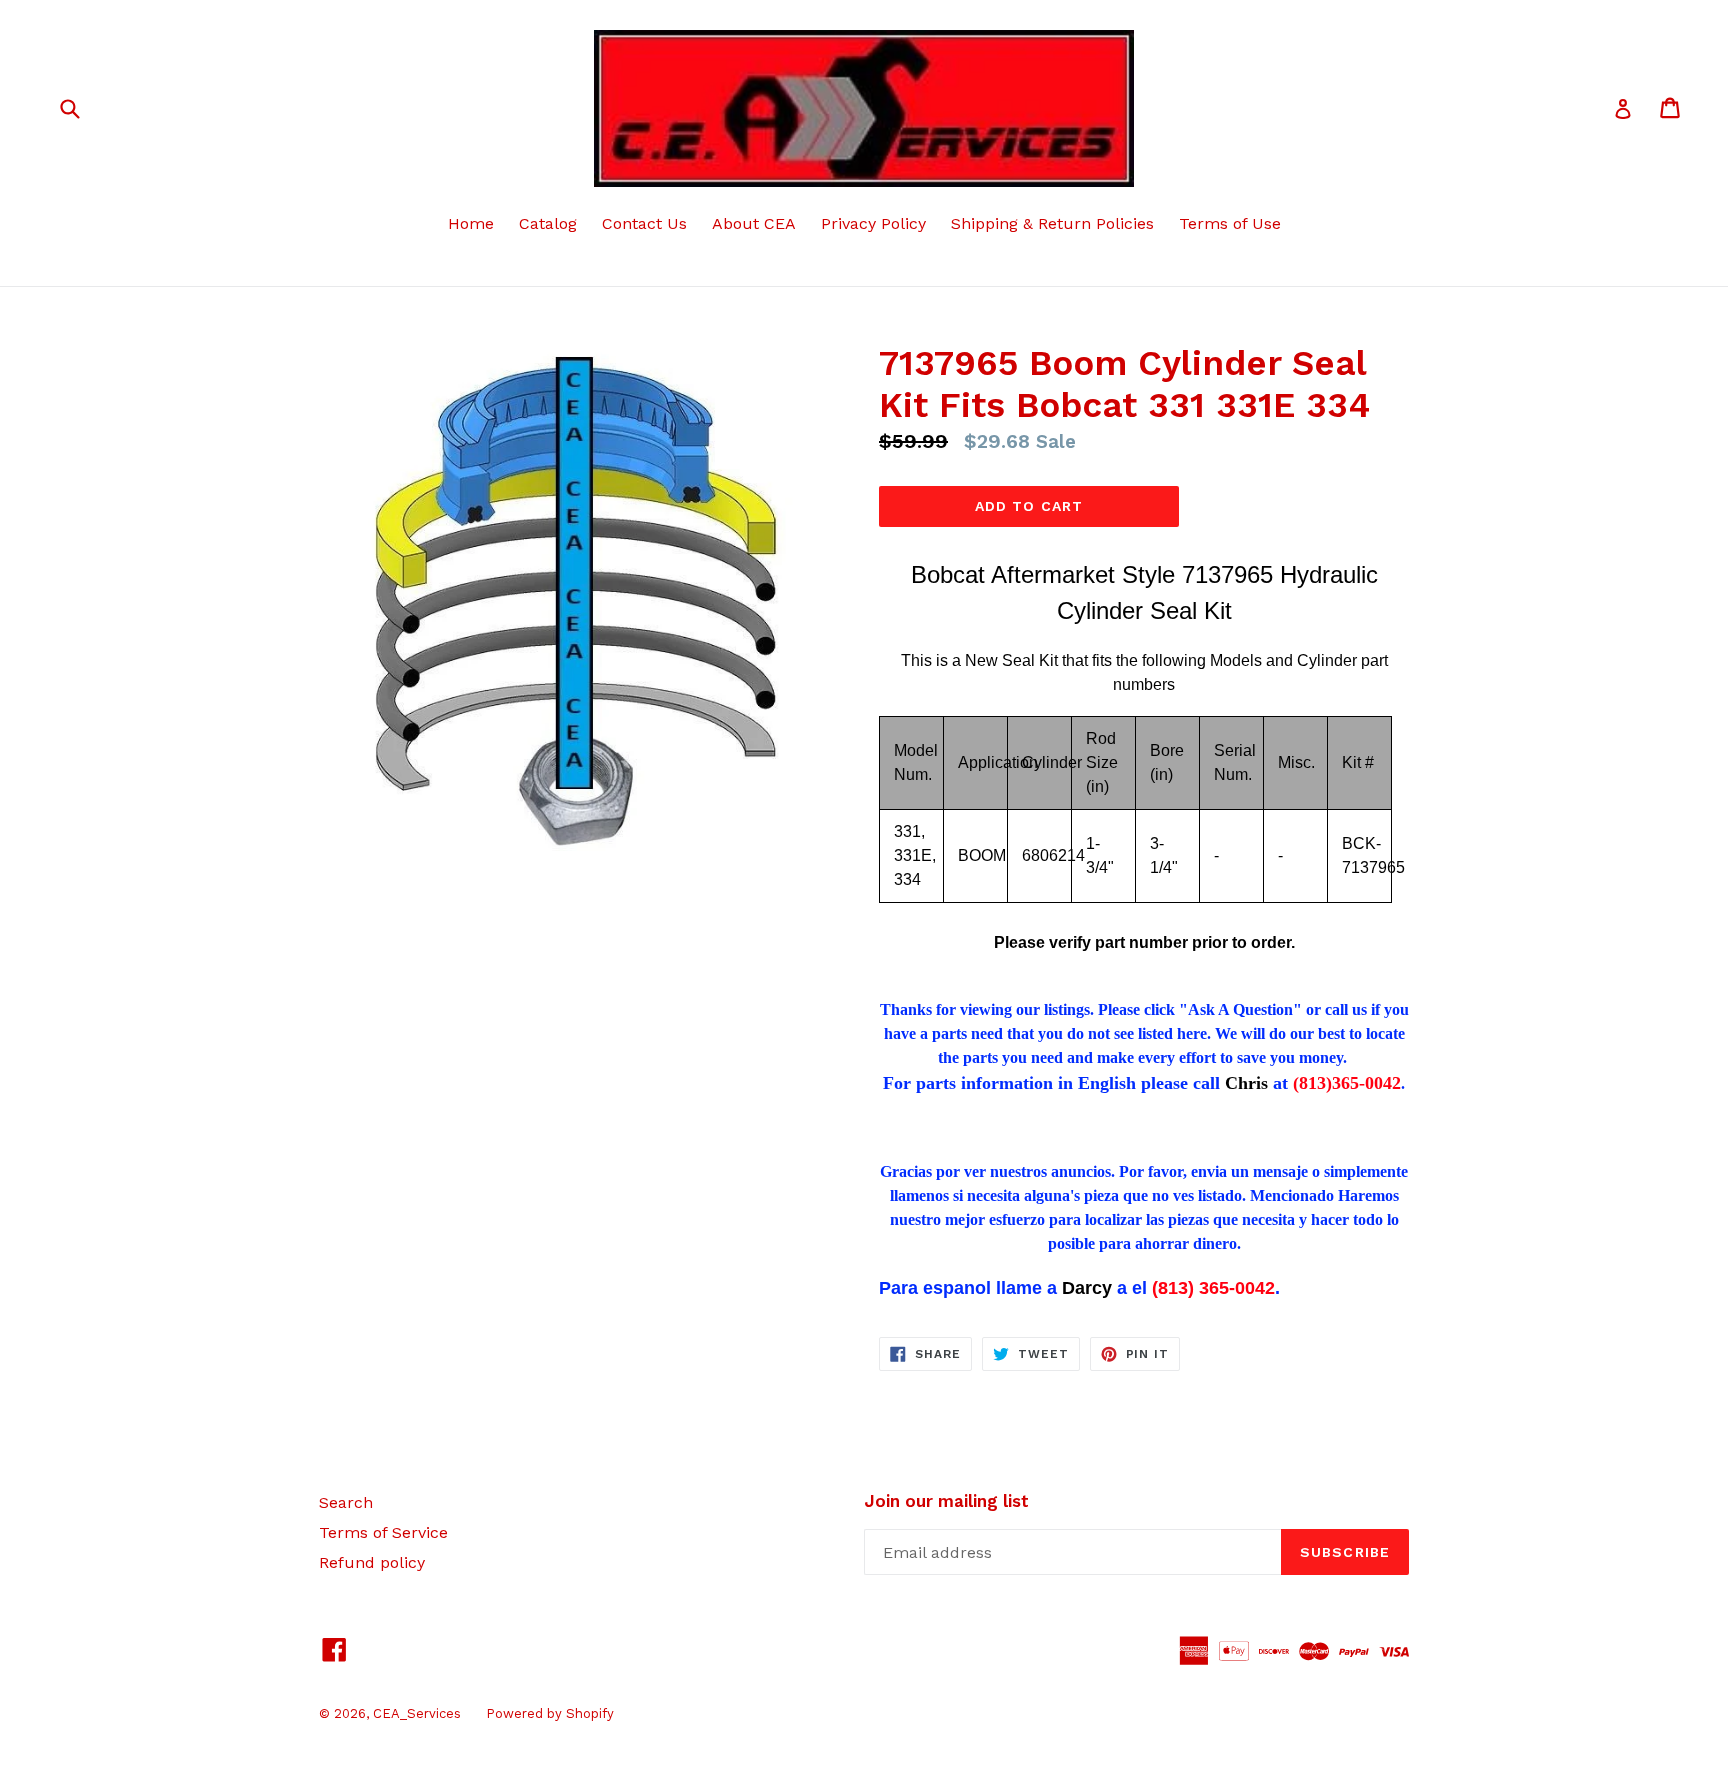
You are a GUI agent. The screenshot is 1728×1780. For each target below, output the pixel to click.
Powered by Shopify (550, 1713)
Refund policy (372, 1562)
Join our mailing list (946, 1501)
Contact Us (644, 223)
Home (471, 223)
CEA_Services (417, 1713)
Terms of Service (383, 1532)
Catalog (548, 223)
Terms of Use (1230, 223)
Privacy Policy (873, 223)
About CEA (754, 223)
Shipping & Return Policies (1052, 223)
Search (346, 1502)
